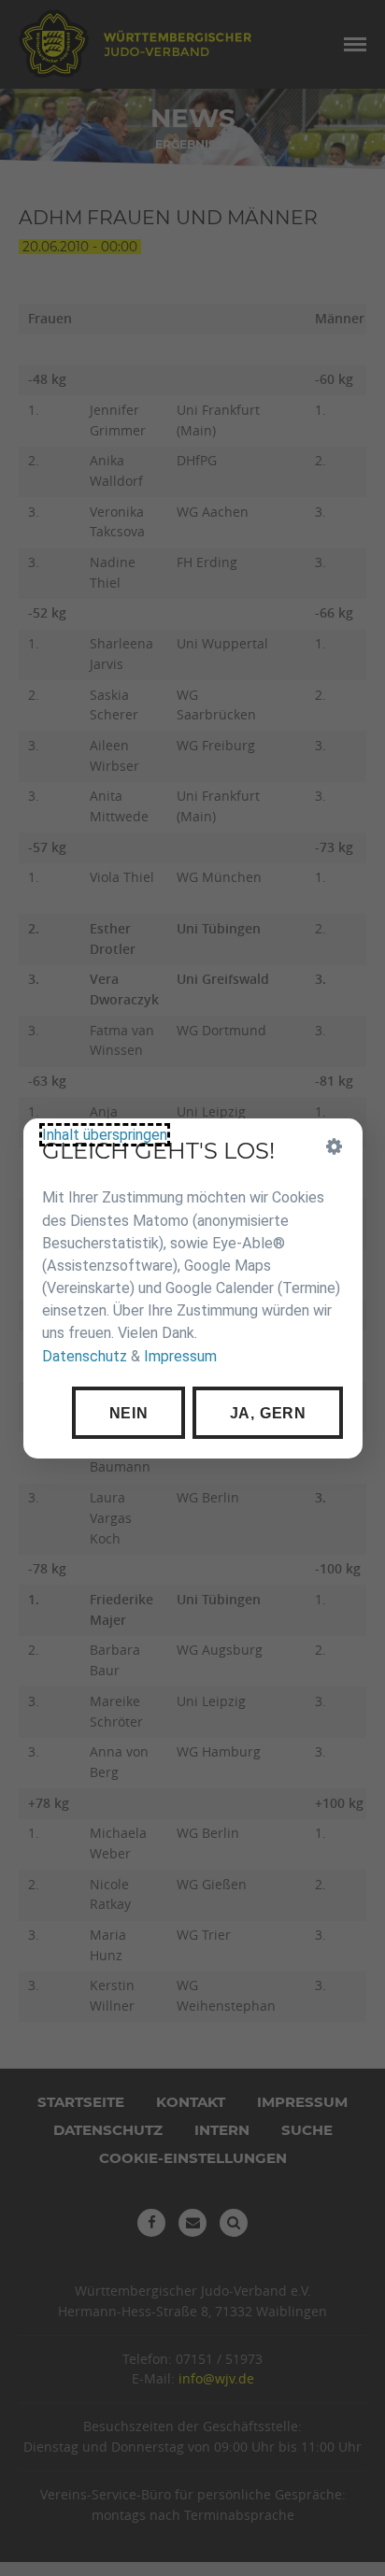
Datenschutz (85, 1355)
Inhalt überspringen (105, 1135)
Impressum (180, 1355)
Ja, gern (267, 1412)
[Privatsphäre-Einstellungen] (334, 1146)
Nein (128, 1412)
